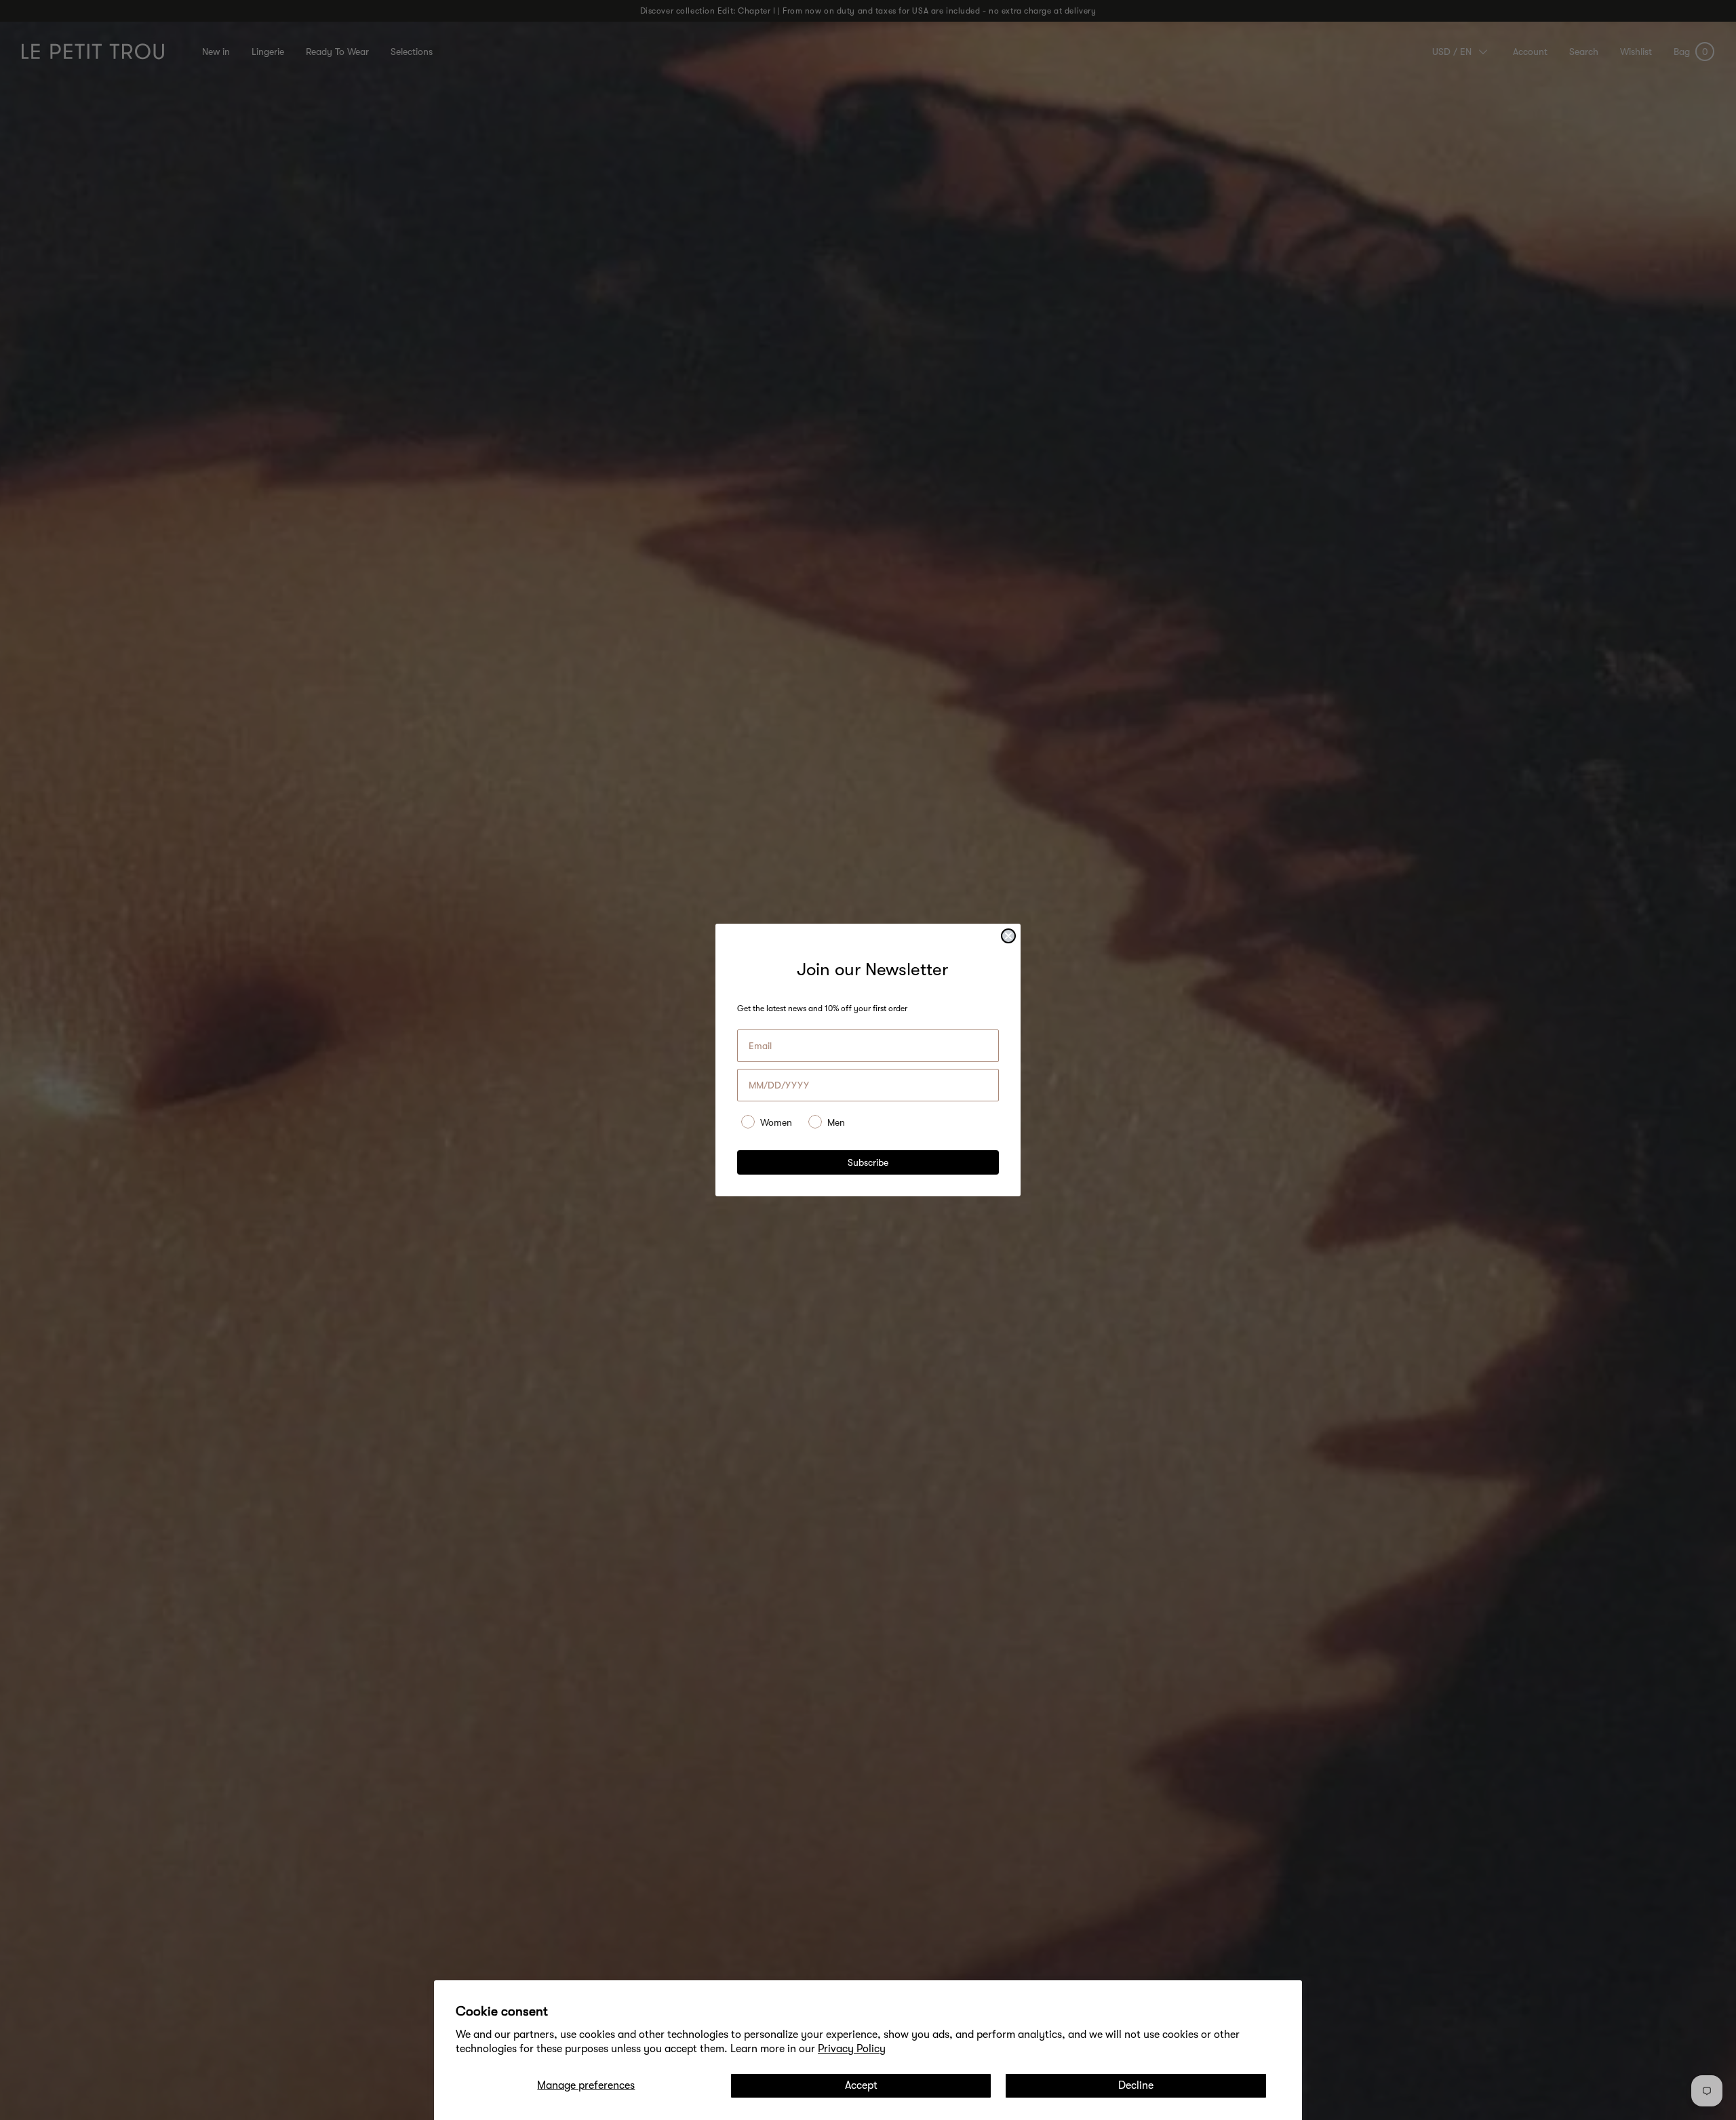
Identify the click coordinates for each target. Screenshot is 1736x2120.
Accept (861, 2085)
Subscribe (868, 1162)
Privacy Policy (852, 2049)
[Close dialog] (1008, 936)
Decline (1136, 2085)
